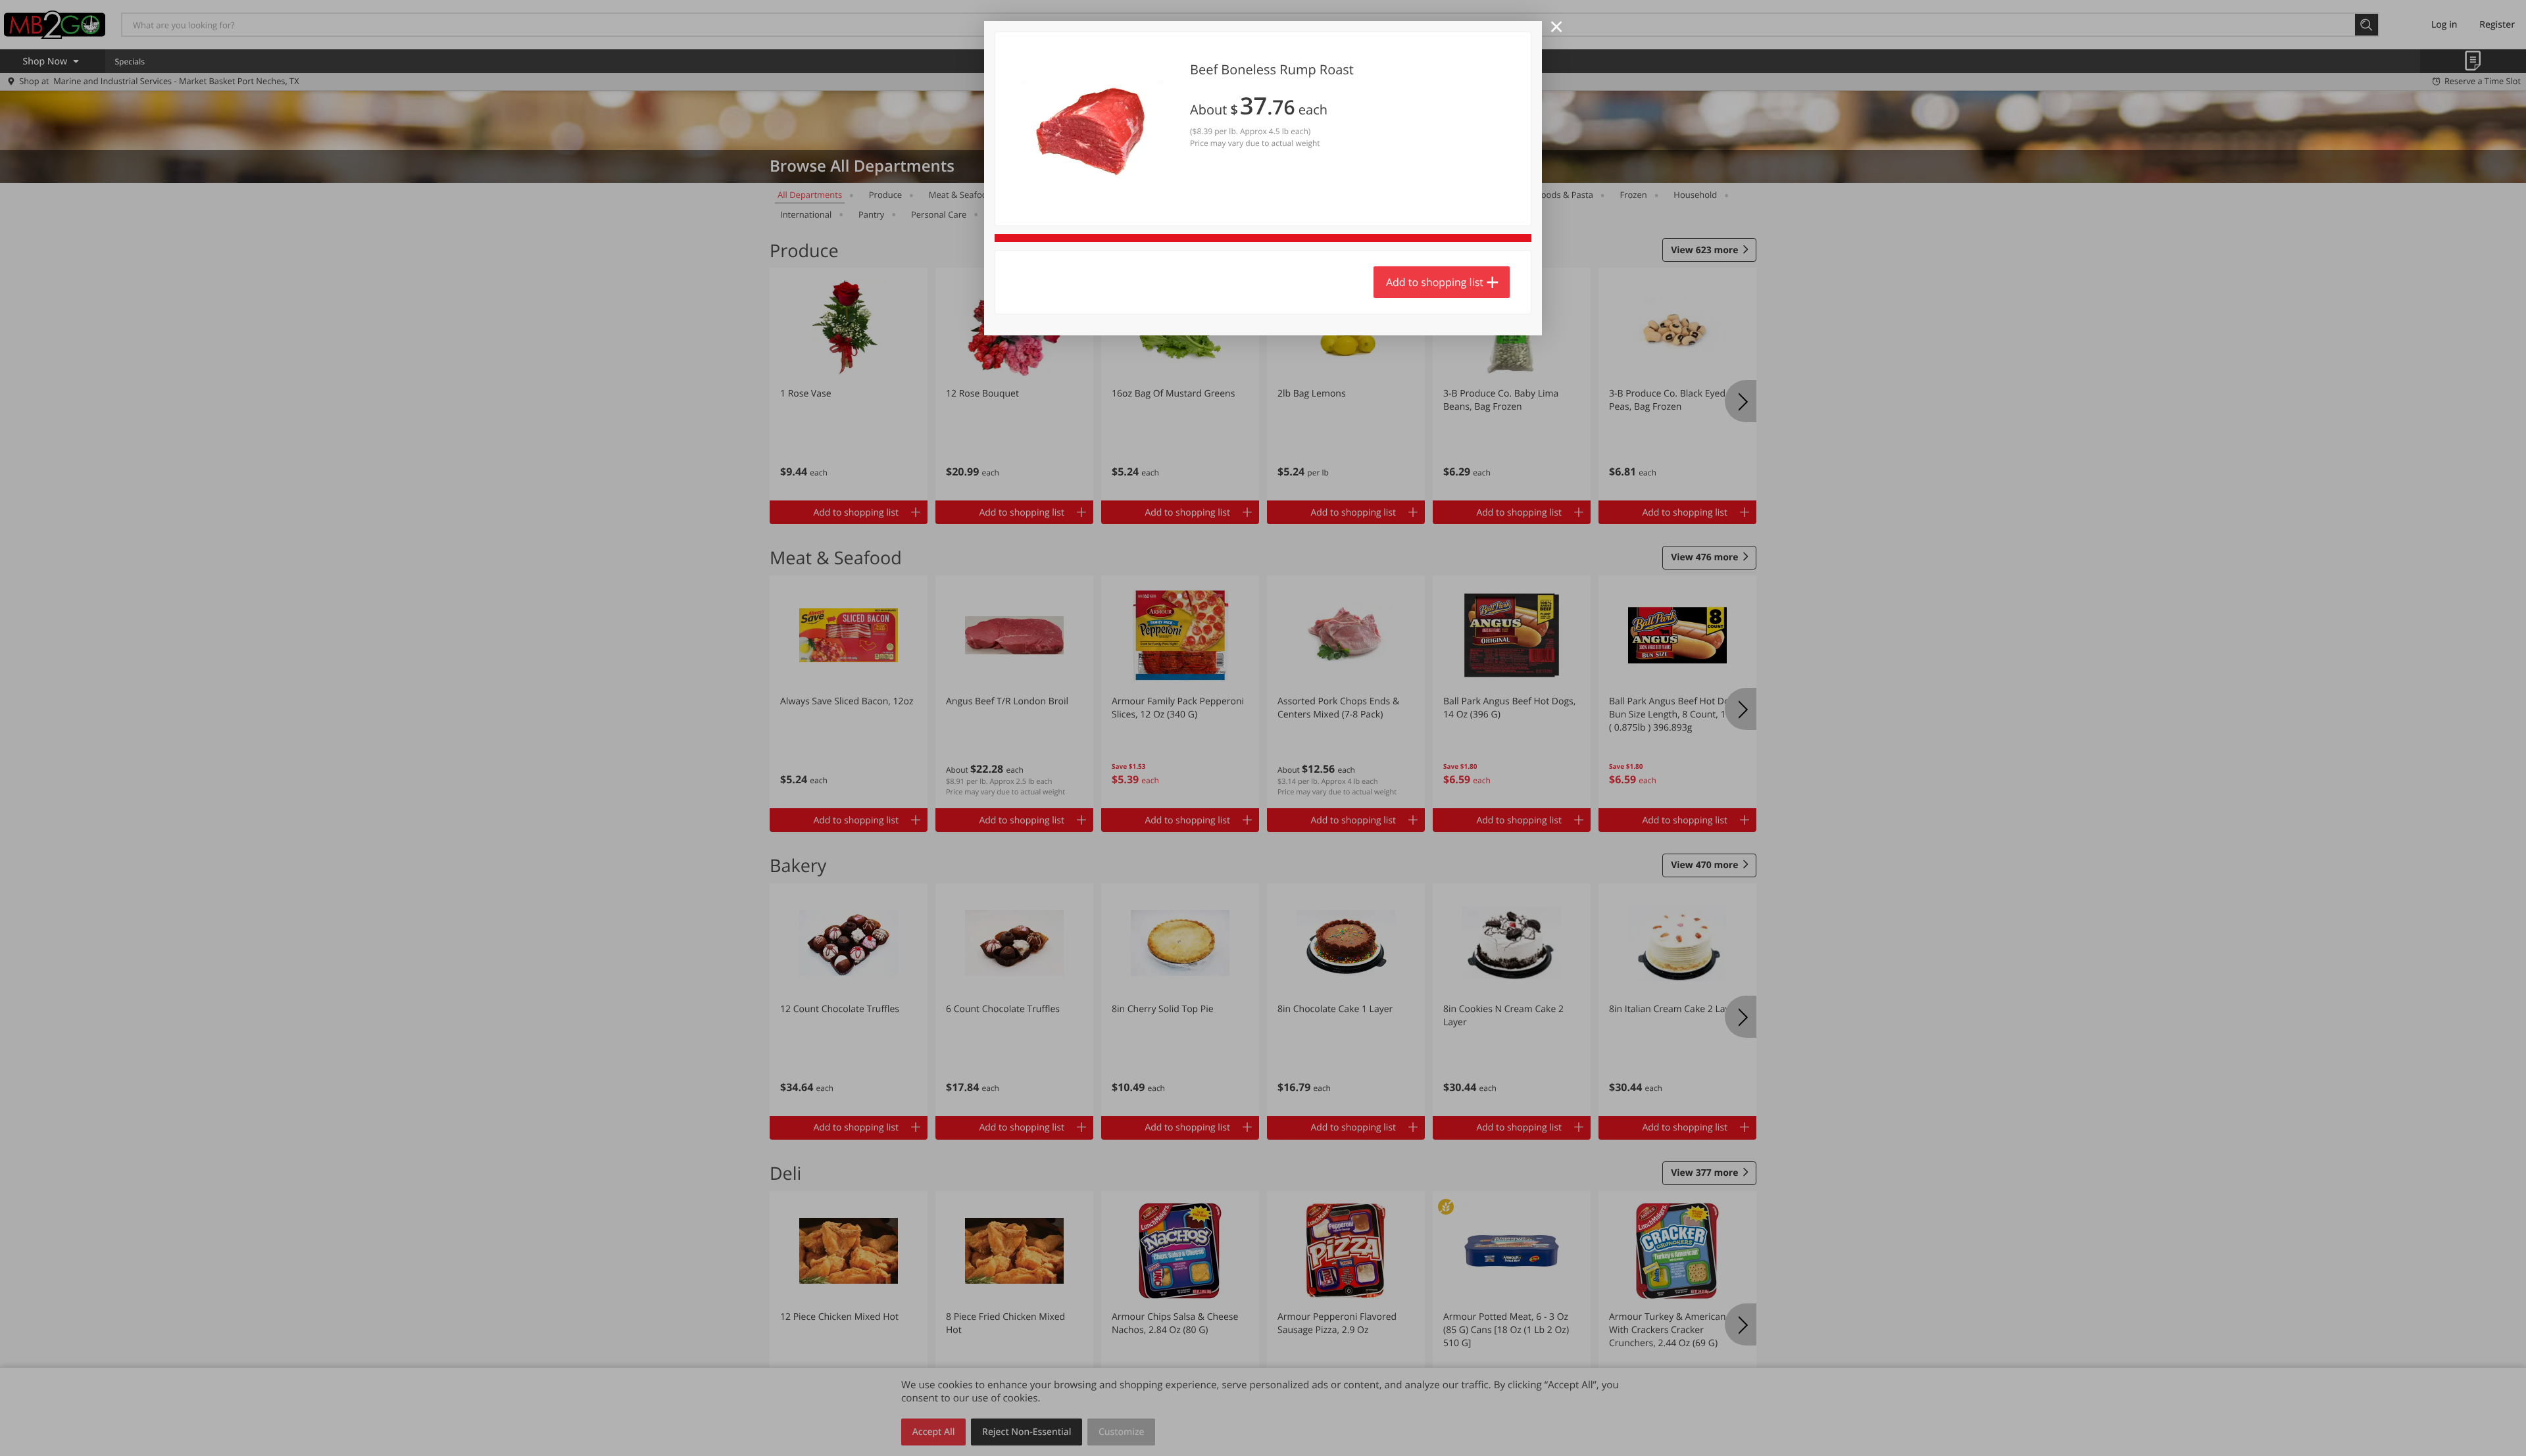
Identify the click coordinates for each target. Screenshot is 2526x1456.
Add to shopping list (1435, 282)
